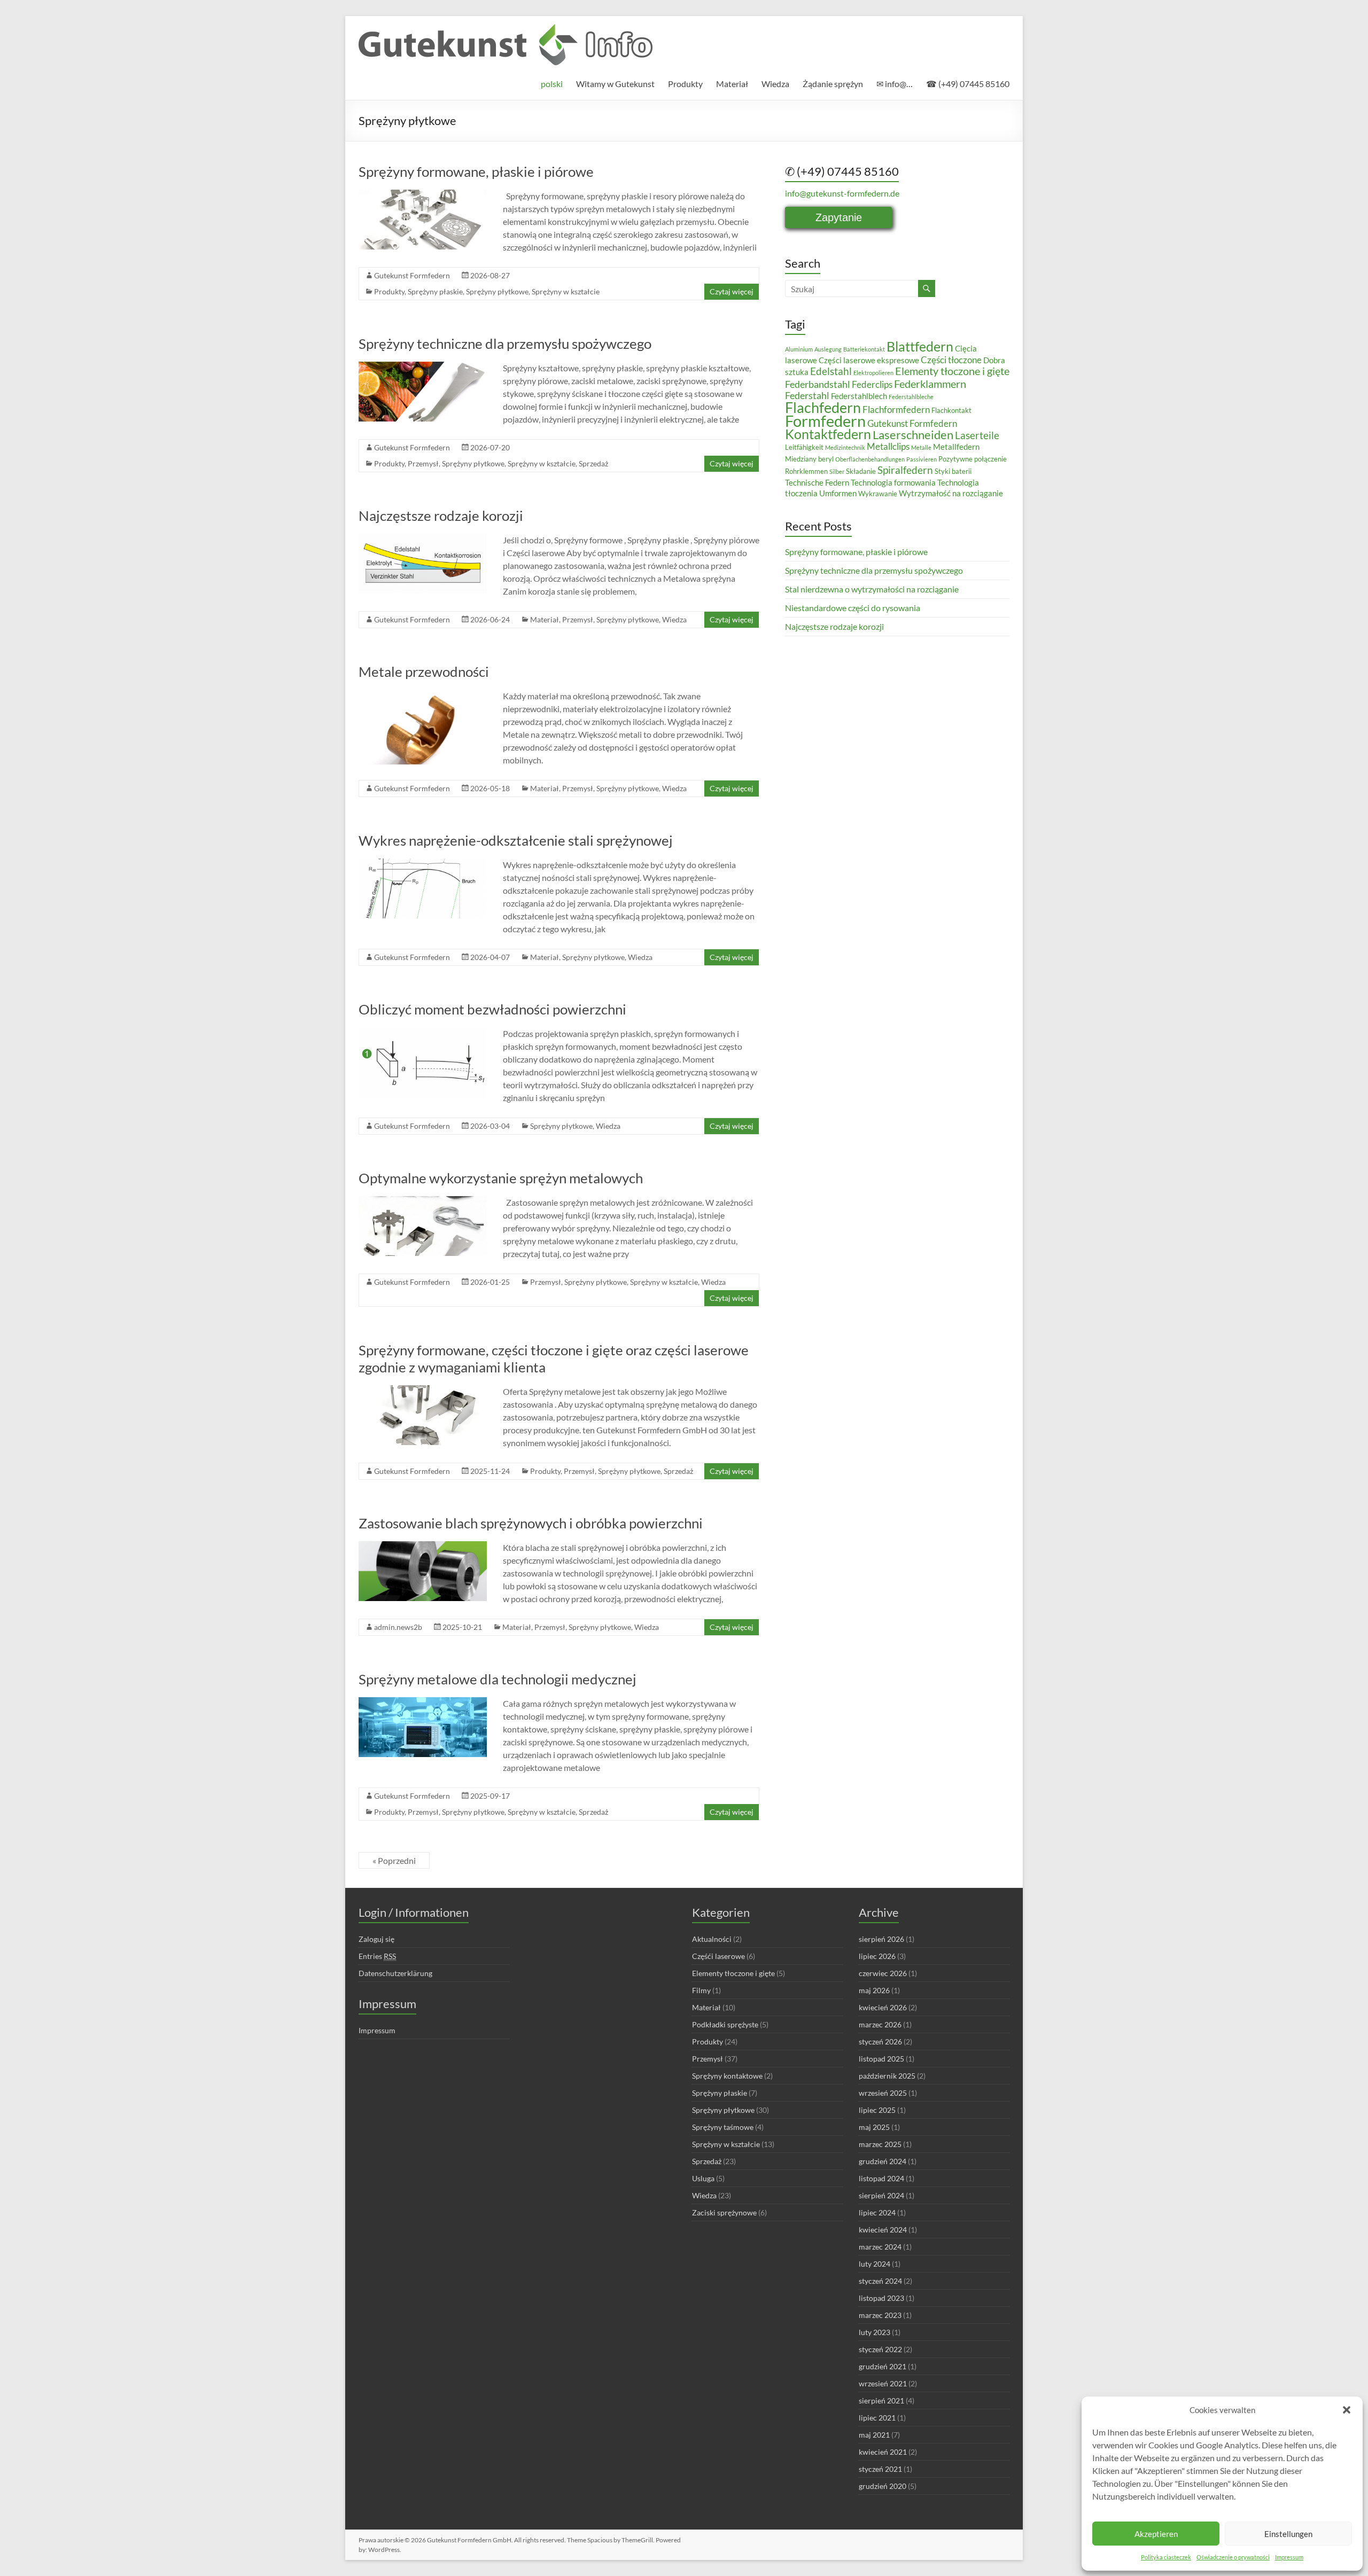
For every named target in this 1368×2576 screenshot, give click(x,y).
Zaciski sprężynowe (724, 2212)
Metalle (921, 447)
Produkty (685, 84)
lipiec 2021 (877, 2418)
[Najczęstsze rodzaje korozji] (423, 539)
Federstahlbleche (911, 397)
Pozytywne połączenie (973, 459)
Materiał (732, 84)
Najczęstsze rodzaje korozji (441, 516)
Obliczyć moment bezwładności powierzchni (492, 1009)
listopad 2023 (881, 2298)
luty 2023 (875, 2332)
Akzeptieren (1156, 2534)
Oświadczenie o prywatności (1233, 2557)
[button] (1347, 2410)
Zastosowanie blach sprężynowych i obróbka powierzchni (531, 1523)
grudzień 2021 (883, 2366)
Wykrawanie (878, 494)
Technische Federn (817, 482)
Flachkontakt (951, 410)
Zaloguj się (376, 1939)
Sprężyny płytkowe (497, 291)
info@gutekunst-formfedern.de (842, 193)
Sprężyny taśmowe (723, 2127)
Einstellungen (1288, 2534)
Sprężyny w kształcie (566, 291)
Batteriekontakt (864, 349)
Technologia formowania (893, 482)
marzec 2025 (880, 2144)
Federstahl (807, 395)
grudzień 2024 (883, 2161)
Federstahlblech (859, 396)
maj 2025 (874, 2127)
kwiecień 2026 (883, 2007)
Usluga (703, 2178)
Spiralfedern (905, 470)
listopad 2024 (881, 2178)
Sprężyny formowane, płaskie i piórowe (476, 171)
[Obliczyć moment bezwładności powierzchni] (423, 1032)
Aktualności (712, 1939)
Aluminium (799, 349)
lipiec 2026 (877, 1956)
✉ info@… (895, 84)
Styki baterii (953, 471)
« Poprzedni (394, 1860)
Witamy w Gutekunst (615, 84)
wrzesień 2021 (883, 2383)
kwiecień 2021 (883, 2452)
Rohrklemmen (806, 471)
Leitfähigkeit (804, 447)
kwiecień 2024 (883, 2230)
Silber (837, 471)
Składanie (861, 471)
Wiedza (775, 84)
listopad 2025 (881, 2059)
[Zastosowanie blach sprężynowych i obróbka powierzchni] (423, 1546)
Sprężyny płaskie (435, 291)
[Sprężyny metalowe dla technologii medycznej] (423, 1702)
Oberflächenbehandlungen (870, 459)
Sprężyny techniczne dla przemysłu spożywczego (505, 344)
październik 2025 (887, 2076)
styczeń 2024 (880, 2281)
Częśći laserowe (718, 1956)
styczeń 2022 (880, 2349)
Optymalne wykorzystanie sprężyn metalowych (501, 1178)
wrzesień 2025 (883, 2093)
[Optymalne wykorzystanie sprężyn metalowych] (423, 1201)
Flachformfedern (896, 409)
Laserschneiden (913, 435)
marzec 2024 (880, 2247)
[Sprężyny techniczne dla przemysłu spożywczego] (423, 367)
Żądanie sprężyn (833, 84)
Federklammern (930, 384)
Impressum (1289, 2557)
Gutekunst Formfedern (412, 275)
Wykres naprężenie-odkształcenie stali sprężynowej (516, 840)
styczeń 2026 (880, 2042)
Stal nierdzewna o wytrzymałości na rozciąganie (872, 589)
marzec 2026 (880, 2024)
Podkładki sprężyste (725, 2024)
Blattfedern (920, 346)
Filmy (701, 1990)
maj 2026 (874, 1990)
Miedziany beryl (809, 459)
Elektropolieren (873, 373)
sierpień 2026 (881, 1939)
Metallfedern (956, 447)
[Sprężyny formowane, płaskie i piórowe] (423, 195)
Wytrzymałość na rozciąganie (951, 493)
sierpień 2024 (881, 2195)
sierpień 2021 (881, 2401)
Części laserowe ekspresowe (869, 360)
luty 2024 (875, 2264)
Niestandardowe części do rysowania (853, 608)
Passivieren (922, 459)
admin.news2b (398, 1627)
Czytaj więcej (732, 291)
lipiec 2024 (877, 2212)
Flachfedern (823, 407)
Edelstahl (831, 371)
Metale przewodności (424, 672)
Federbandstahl (818, 384)
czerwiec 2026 (883, 1973)
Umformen (838, 493)
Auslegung (828, 349)
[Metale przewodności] (423, 695)
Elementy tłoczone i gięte (952, 371)
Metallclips (888, 446)
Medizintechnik (845, 447)
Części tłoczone (951, 360)
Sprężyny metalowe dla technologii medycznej (498, 1679)
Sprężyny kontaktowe (727, 2076)
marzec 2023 (880, 2315)
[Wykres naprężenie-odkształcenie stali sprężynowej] (423, 864)
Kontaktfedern (828, 434)
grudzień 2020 (883, 2486)
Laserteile (977, 435)
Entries (377, 1956)
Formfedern (825, 421)
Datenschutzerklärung (395, 1973)
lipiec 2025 (877, 2110)
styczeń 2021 (880, 2469)
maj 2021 (874, 2435)
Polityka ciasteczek (1166, 2557)
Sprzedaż (593, 463)
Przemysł (423, 463)
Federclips (872, 384)
